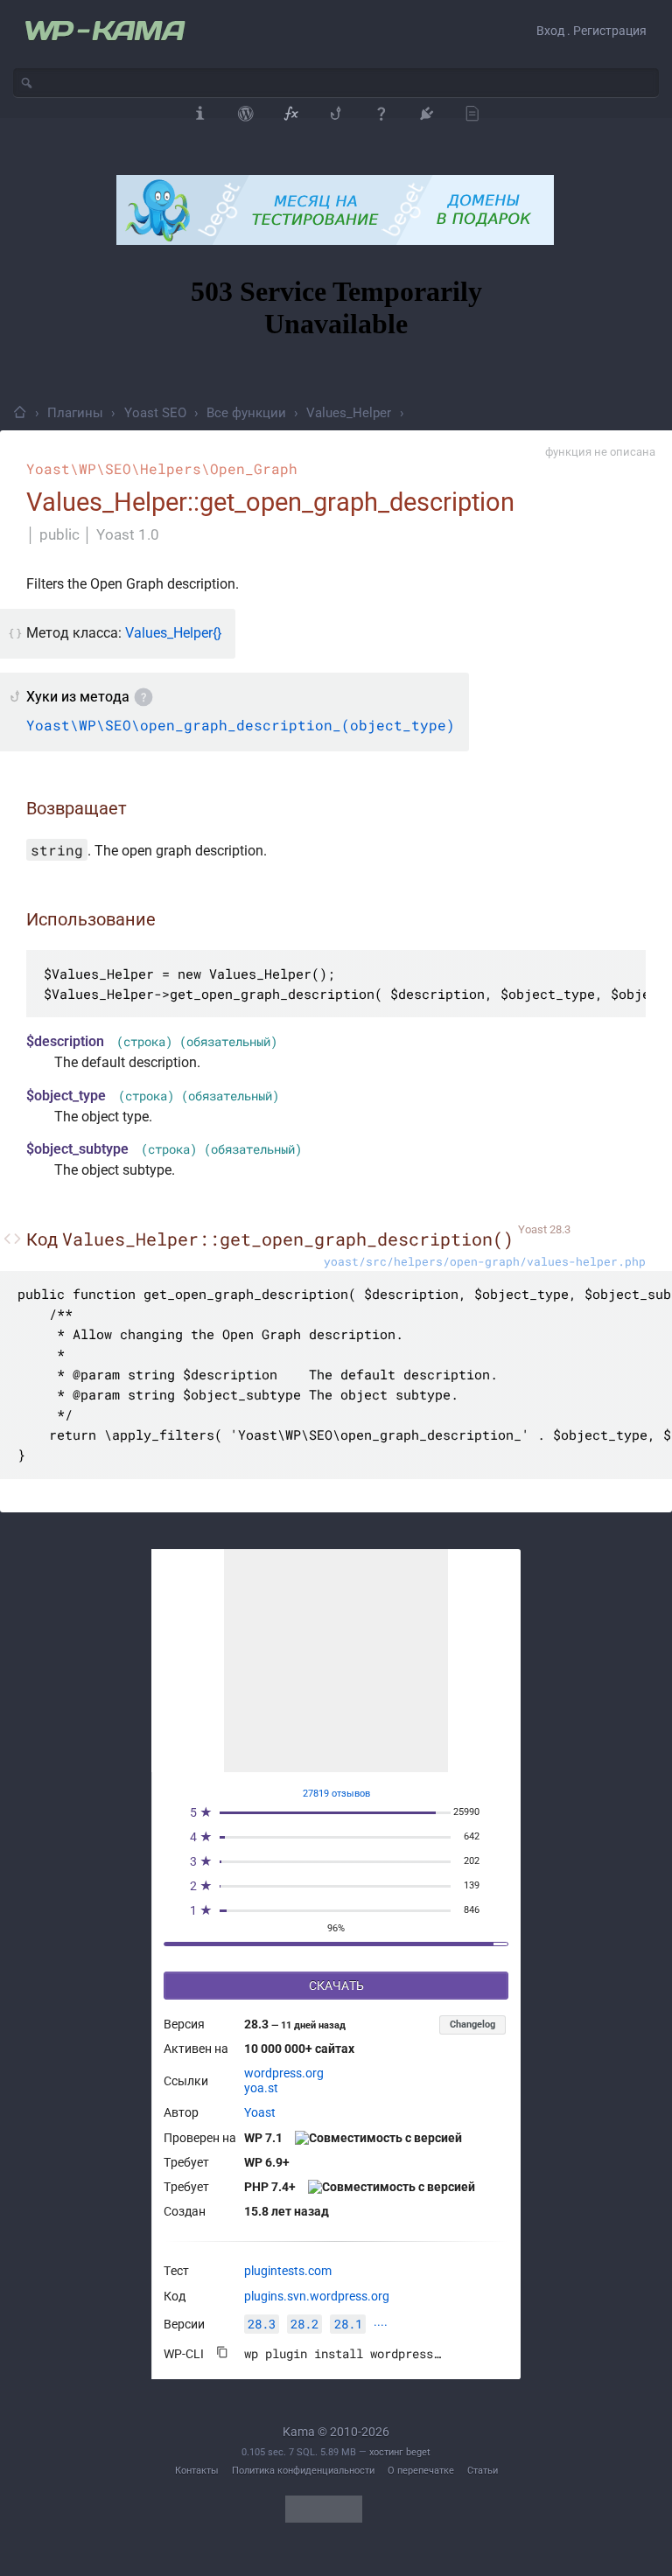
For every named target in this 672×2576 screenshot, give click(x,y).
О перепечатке (421, 2471)
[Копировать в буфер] (222, 2352)
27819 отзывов (336, 1794)
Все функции (246, 413)
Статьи (483, 2471)
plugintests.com (288, 2271)
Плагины (75, 413)
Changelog (472, 2024)
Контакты (197, 2471)
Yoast (260, 2112)
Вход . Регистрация (591, 31)
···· (381, 2325)
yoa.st (261, 2088)
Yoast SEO (155, 413)
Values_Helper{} (173, 633)
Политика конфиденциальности (303, 2471)
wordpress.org (284, 2073)
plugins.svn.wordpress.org (317, 2296)
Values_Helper (349, 413)
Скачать (336, 1986)
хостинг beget (400, 2452)
